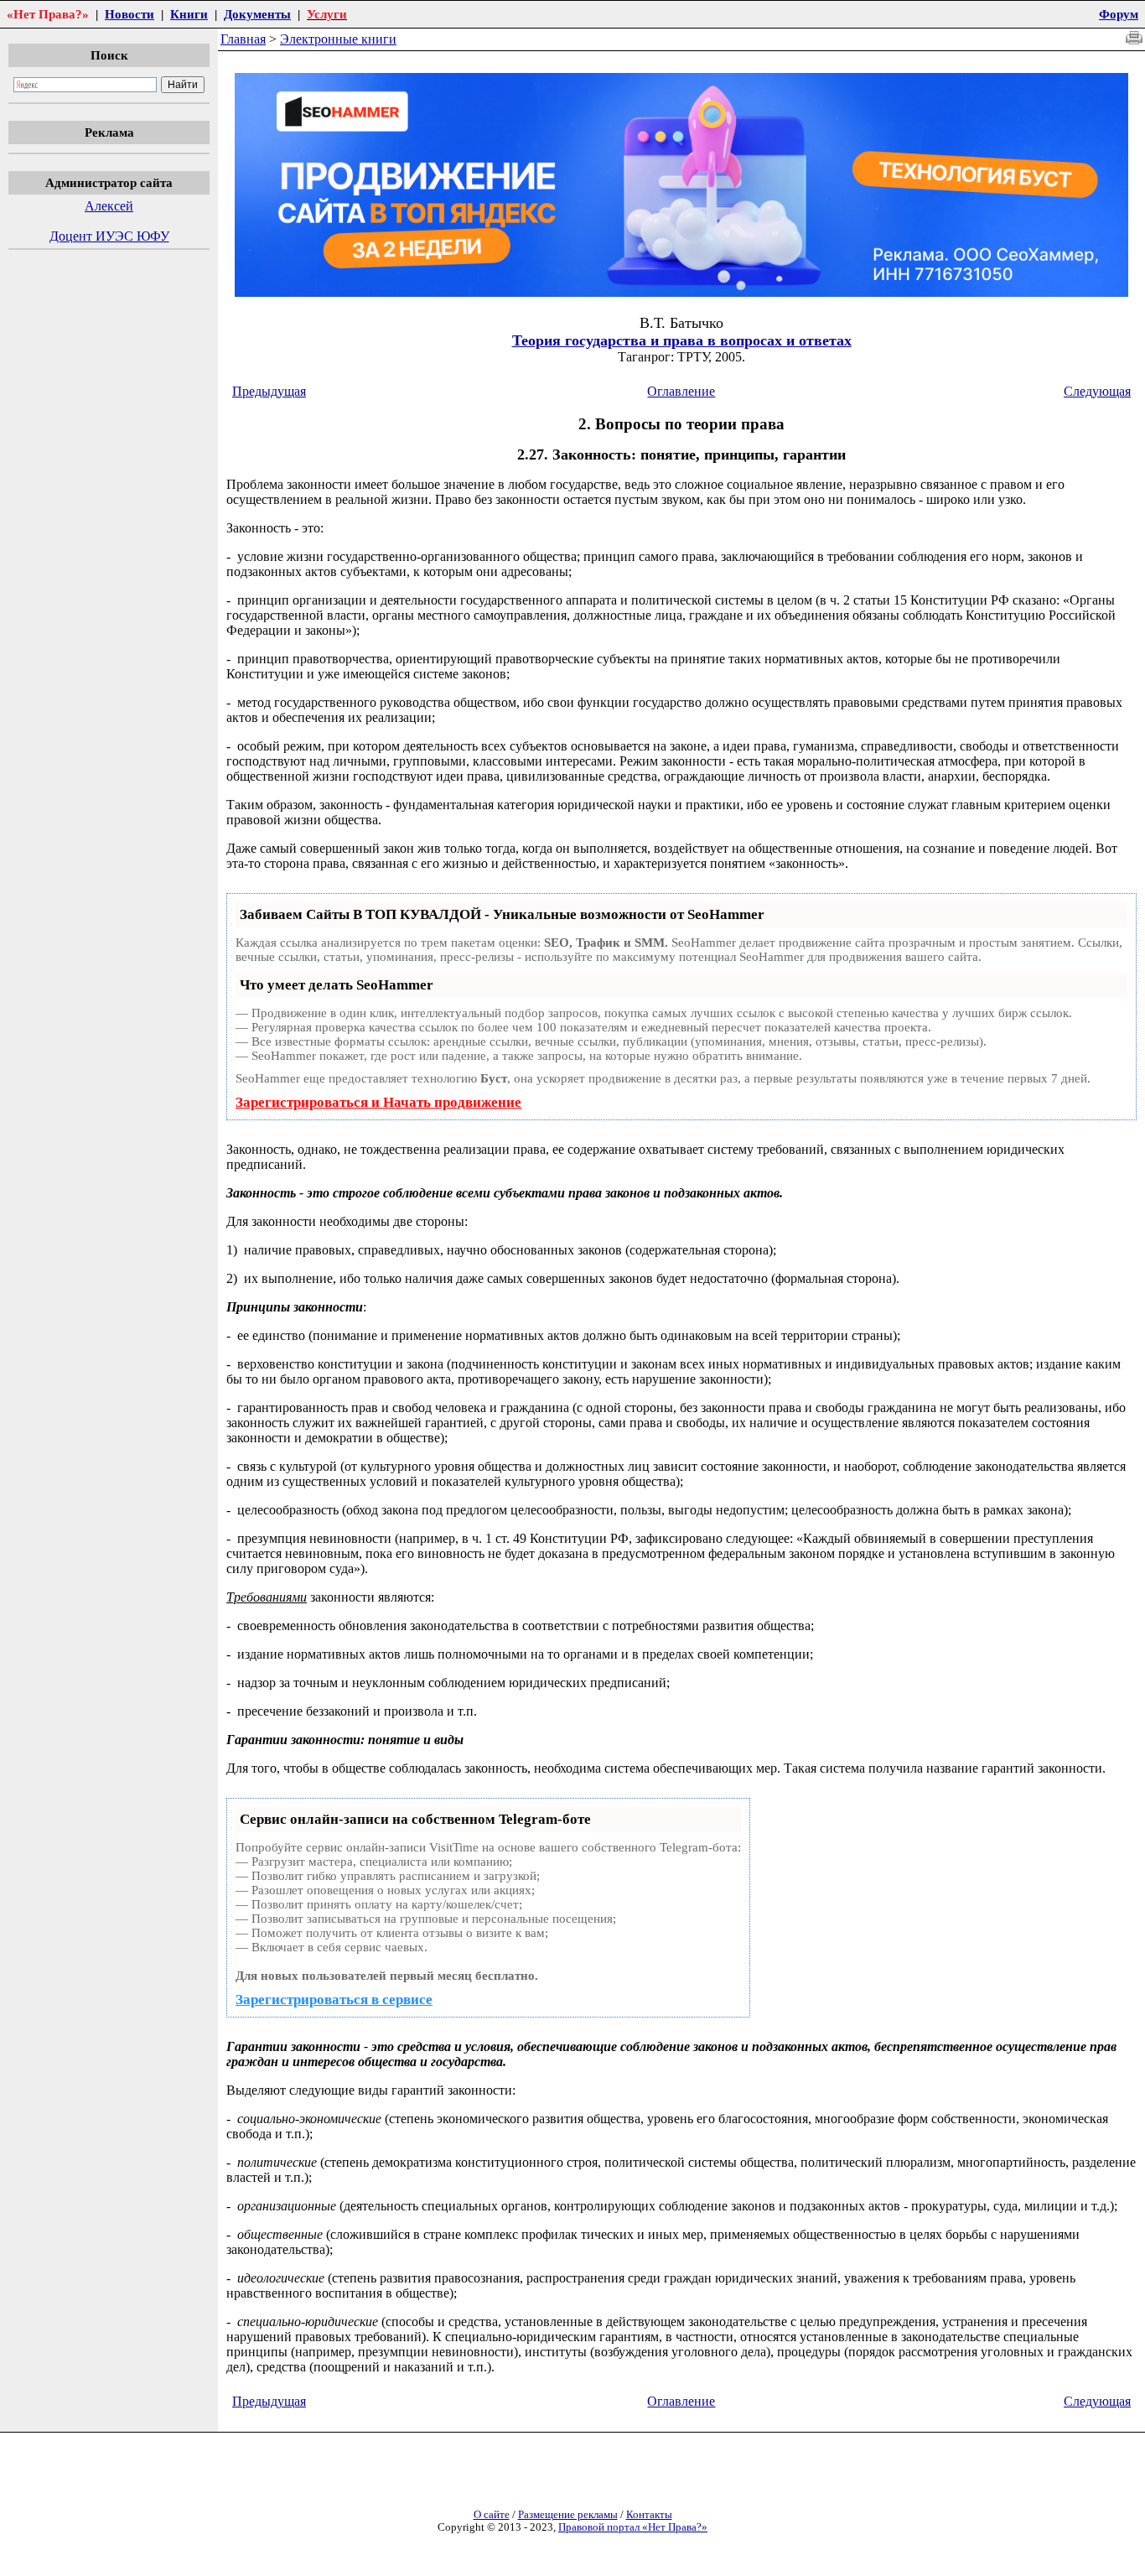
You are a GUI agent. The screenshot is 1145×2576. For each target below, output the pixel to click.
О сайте (492, 2515)
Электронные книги (338, 39)
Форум (1119, 14)
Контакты (649, 2515)
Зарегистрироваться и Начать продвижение (378, 1102)
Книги (189, 14)
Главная (243, 39)
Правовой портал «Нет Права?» (633, 2527)
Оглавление (681, 391)
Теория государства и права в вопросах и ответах (682, 340)
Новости (130, 14)
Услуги (327, 14)
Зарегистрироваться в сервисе (334, 2000)
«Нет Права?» (48, 14)
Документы (257, 14)
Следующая (1097, 391)
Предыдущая (269, 391)
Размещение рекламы (568, 2515)
